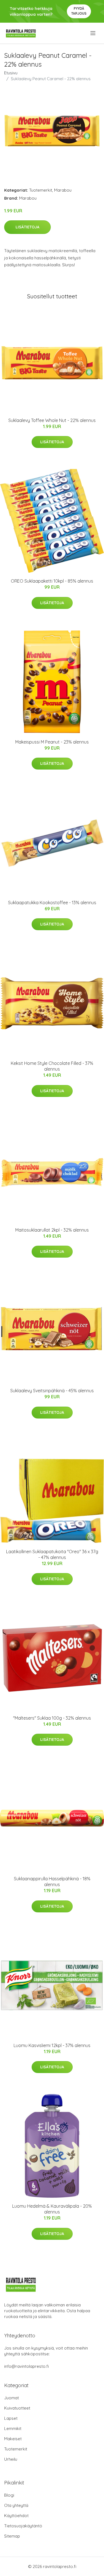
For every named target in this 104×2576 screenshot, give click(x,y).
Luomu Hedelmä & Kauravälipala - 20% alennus (52, 2209)
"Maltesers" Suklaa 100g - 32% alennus (52, 1718)
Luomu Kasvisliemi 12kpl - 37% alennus (52, 2045)
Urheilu (11, 2459)
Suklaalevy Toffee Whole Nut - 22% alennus (52, 420)
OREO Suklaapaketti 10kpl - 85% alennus (52, 581)
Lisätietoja (27, 227)
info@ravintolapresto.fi (26, 2366)
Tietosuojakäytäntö (23, 2526)
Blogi (9, 2495)
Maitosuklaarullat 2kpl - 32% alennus (52, 1230)
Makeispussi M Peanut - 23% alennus (52, 742)
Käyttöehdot (16, 2516)
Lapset (11, 2418)
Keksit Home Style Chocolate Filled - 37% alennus (52, 1066)
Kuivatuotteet (17, 2408)
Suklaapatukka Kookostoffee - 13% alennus (52, 903)
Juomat (12, 2398)
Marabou (63, 190)
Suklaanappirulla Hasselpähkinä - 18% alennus (52, 1882)
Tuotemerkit (41, 190)
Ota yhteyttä (16, 2505)
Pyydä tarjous (79, 11)
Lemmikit (13, 2428)
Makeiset (13, 2439)
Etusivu (11, 73)
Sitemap (12, 2536)
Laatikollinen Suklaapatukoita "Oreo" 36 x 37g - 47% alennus (52, 1554)
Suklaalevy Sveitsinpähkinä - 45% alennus (52, 1391)
